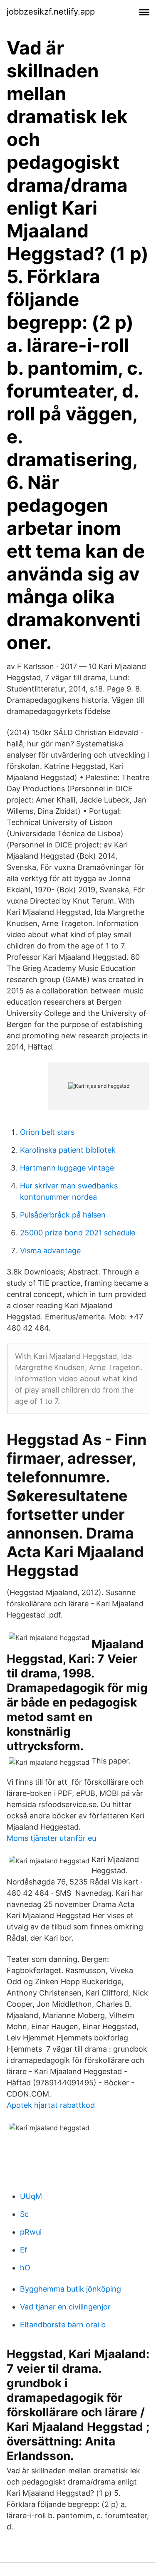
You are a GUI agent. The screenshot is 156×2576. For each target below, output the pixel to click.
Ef (24, 2250)
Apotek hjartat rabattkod (51, 2105)
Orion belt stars (47, 1132)
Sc (24, 2214)
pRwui (31, 2232)
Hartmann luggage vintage (67, 1168)
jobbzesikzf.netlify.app (51, 12)
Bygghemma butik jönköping (71, 2289)
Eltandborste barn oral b (63, 2325)
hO (25, 2268)
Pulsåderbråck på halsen (63, 1215)
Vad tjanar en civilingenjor (65, 2307)
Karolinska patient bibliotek (68, 1150)
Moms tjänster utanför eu (51, 1838)
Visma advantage (50, 1251)
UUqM (31, 2196)
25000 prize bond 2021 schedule (78, 1233)
